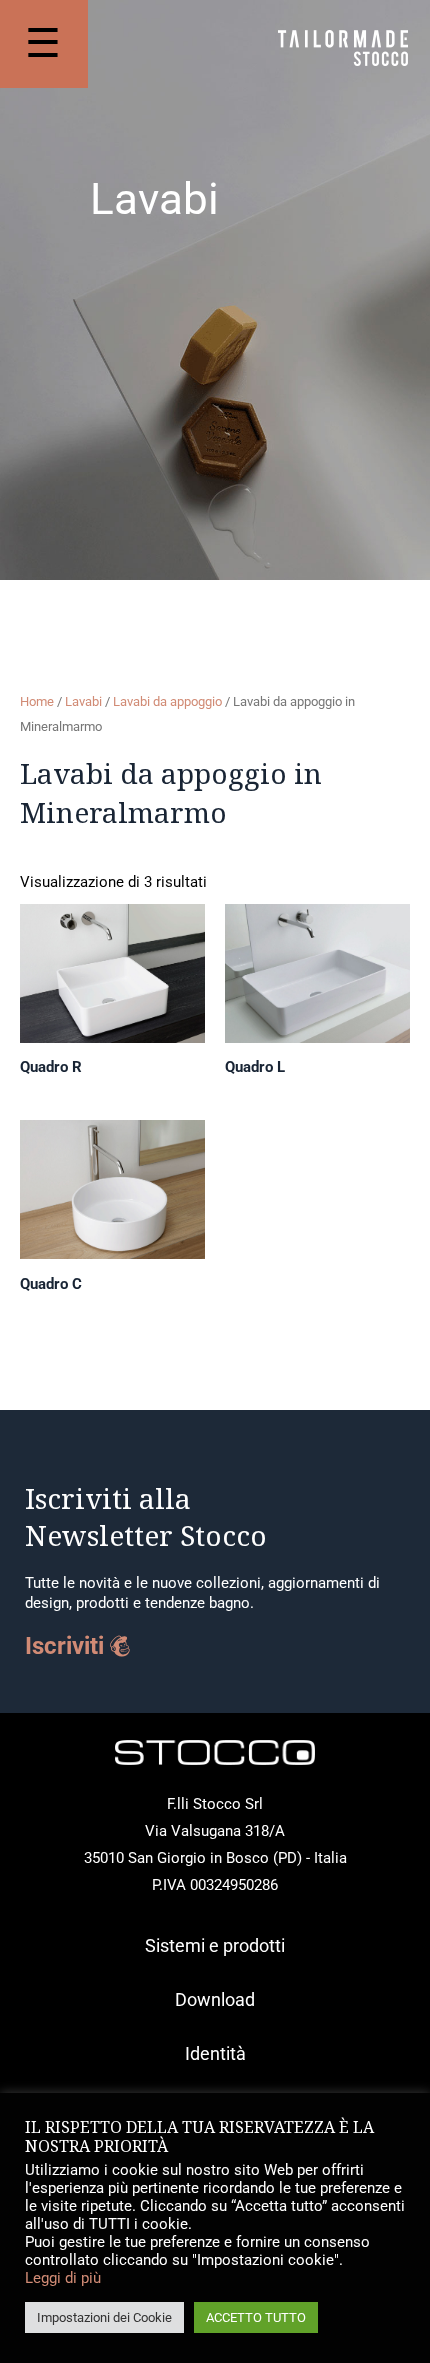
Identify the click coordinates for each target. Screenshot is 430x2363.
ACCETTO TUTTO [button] (256, 2317)
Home (37, 701)
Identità (215, 2053)
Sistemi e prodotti (215, 1945)
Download (215, 1999)
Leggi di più (63, 2278)
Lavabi (83, 701)
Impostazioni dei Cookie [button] (104, 2317)
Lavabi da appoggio (167, 701)
